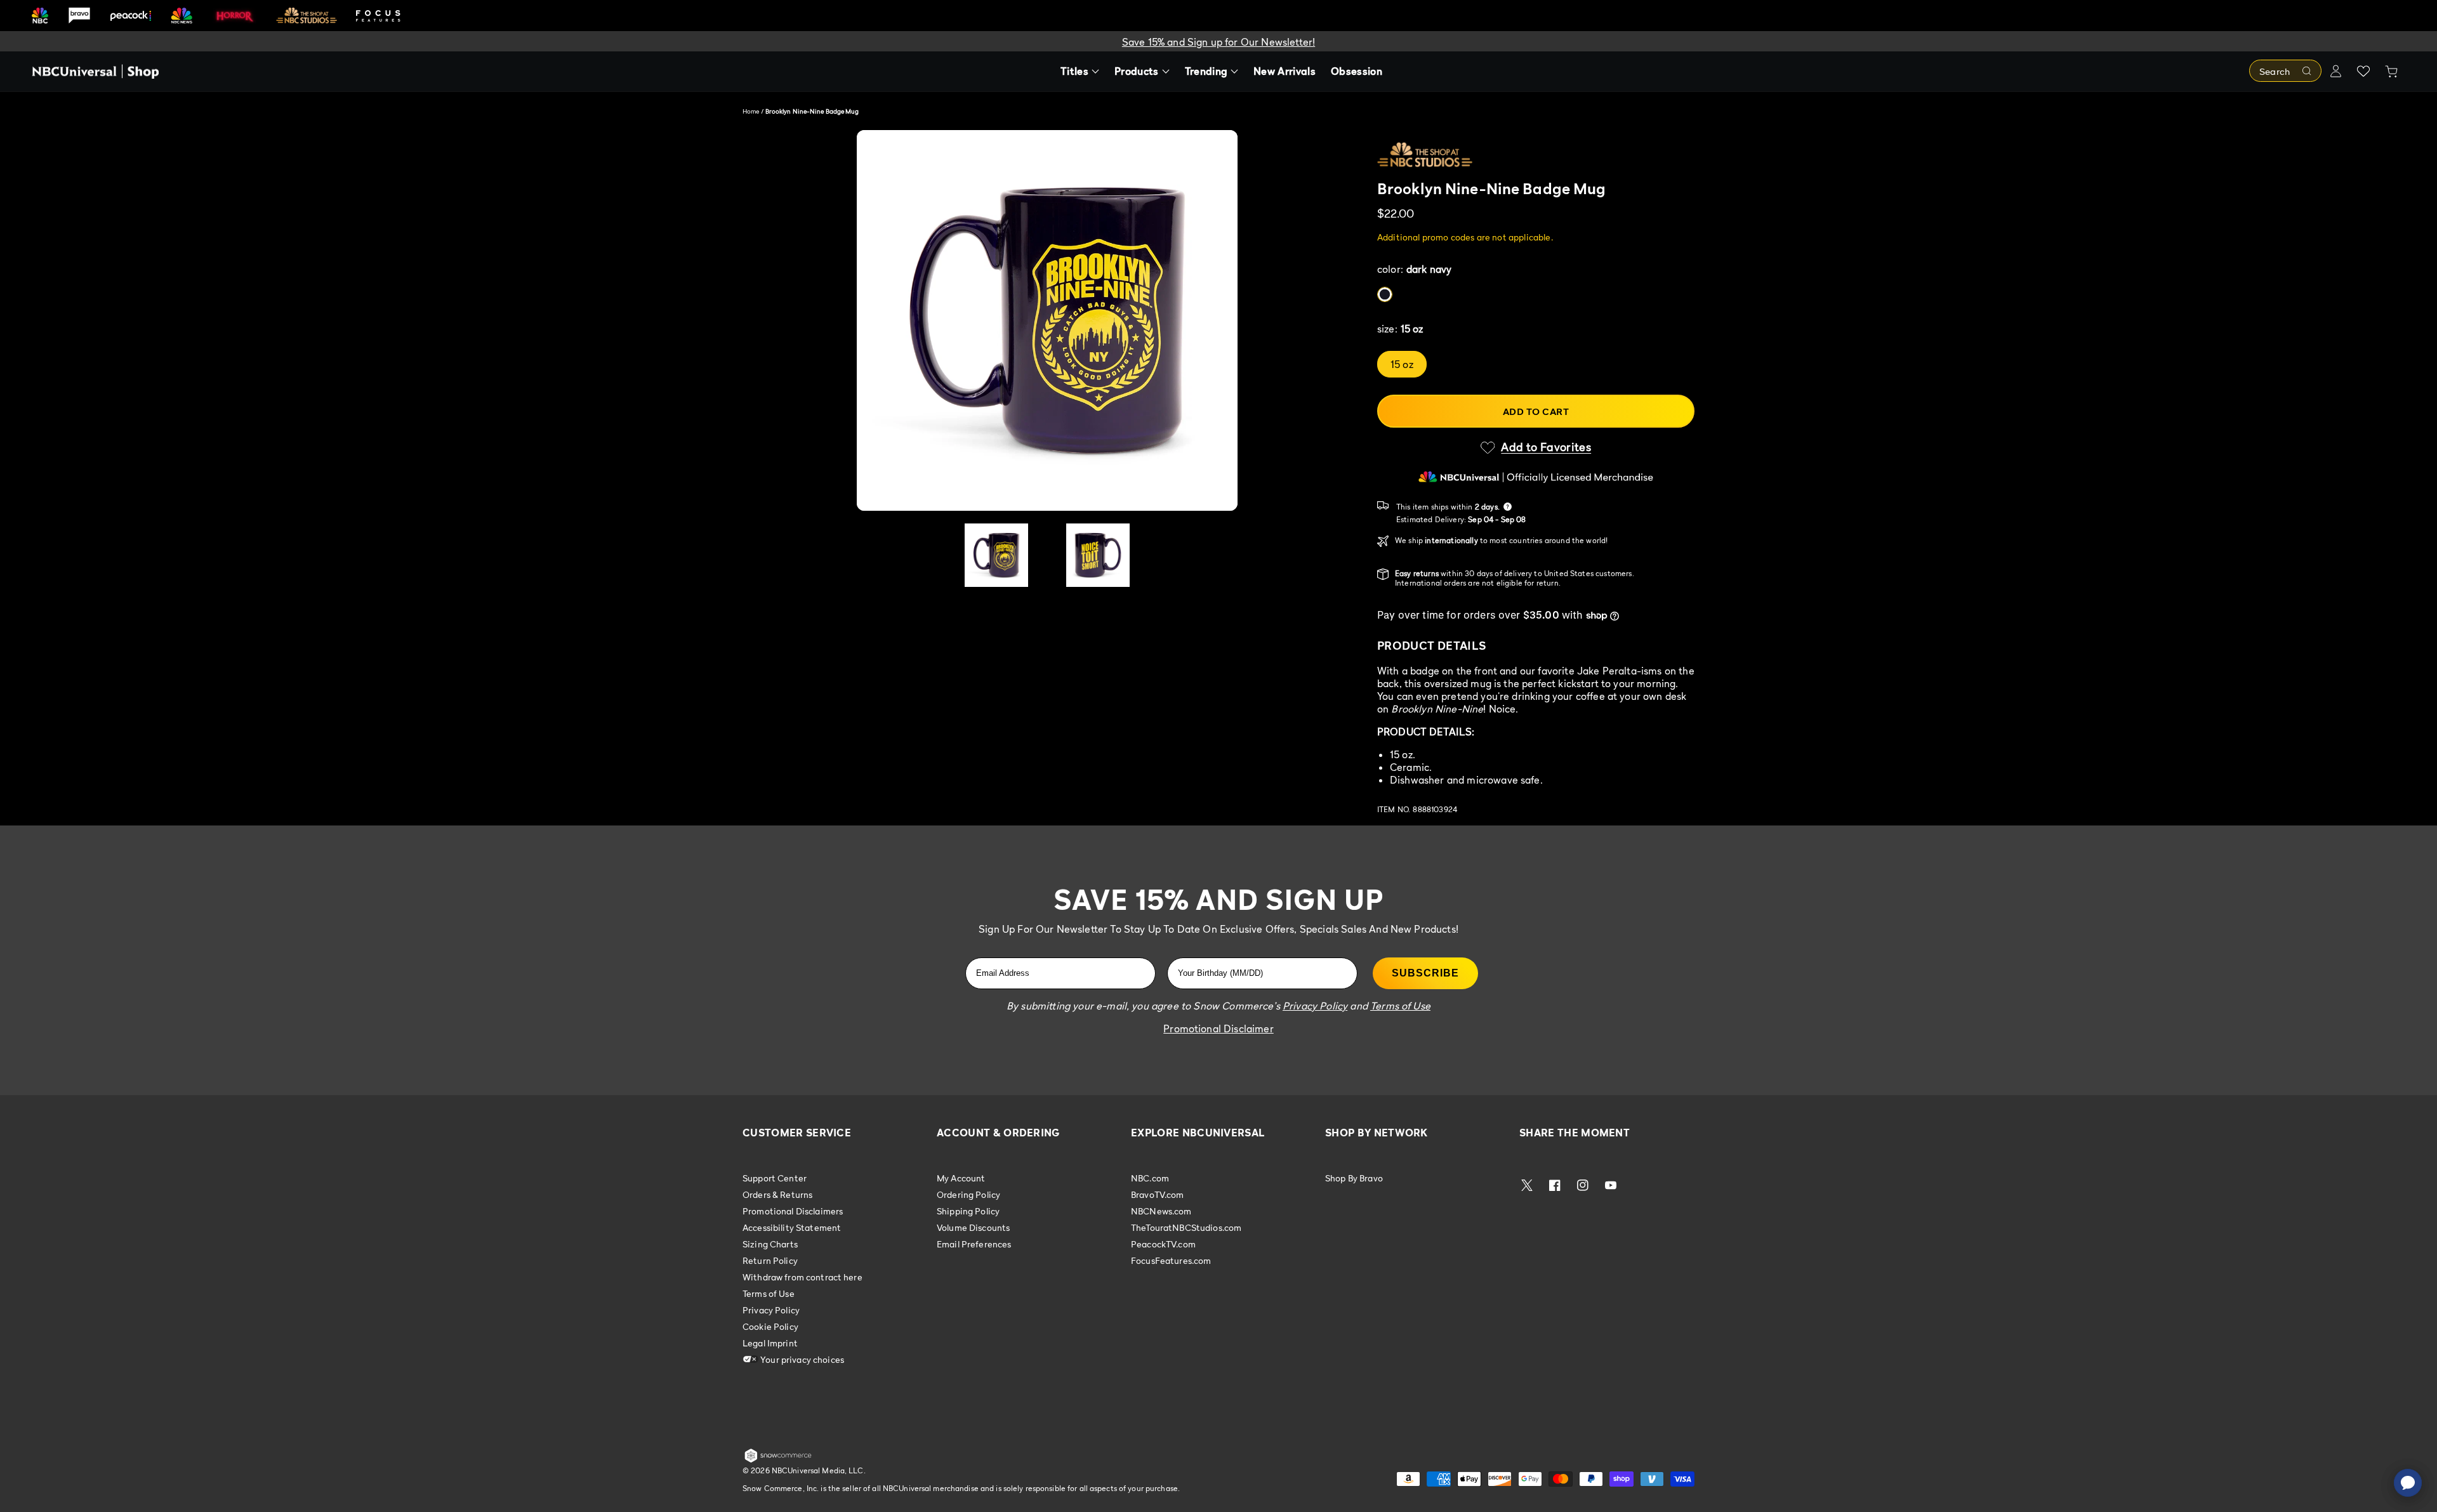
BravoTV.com (1158, 1194)
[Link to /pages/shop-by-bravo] (79, 16)
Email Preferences (974, 1244)
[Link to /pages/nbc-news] (182, 16)
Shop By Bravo (1354, 1178)
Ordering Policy (968, 1194)
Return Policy (770, 1260)
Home (751, 111)
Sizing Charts (770, 1244)
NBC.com (1150, 1178)
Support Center (775, 1178)
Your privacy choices (801, 1359)
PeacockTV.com (1163, 1244)
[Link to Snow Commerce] (778, 1460)
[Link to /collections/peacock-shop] (131, 16)
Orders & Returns (777, 1194)
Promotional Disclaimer (1218, 1029)
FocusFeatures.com (1171, 1260)
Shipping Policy (968, 1211)
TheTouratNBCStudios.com (1186, 1227)
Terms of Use (769, 1293)
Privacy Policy (771, 1310)
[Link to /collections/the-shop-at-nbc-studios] (307, 16)
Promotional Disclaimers (793, 1211)
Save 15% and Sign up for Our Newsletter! (1218, 42)
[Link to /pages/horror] (235, 15)
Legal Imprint (770, 1343)
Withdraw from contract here (802, 1277)
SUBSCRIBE (1425, 973)
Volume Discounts (973, 1227)
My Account (961, 1178)
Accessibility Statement (792, 1227)
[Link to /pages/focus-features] (378, 16)
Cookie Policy (770, 1326)
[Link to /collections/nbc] (40, 16)
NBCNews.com (1161, 1211)
